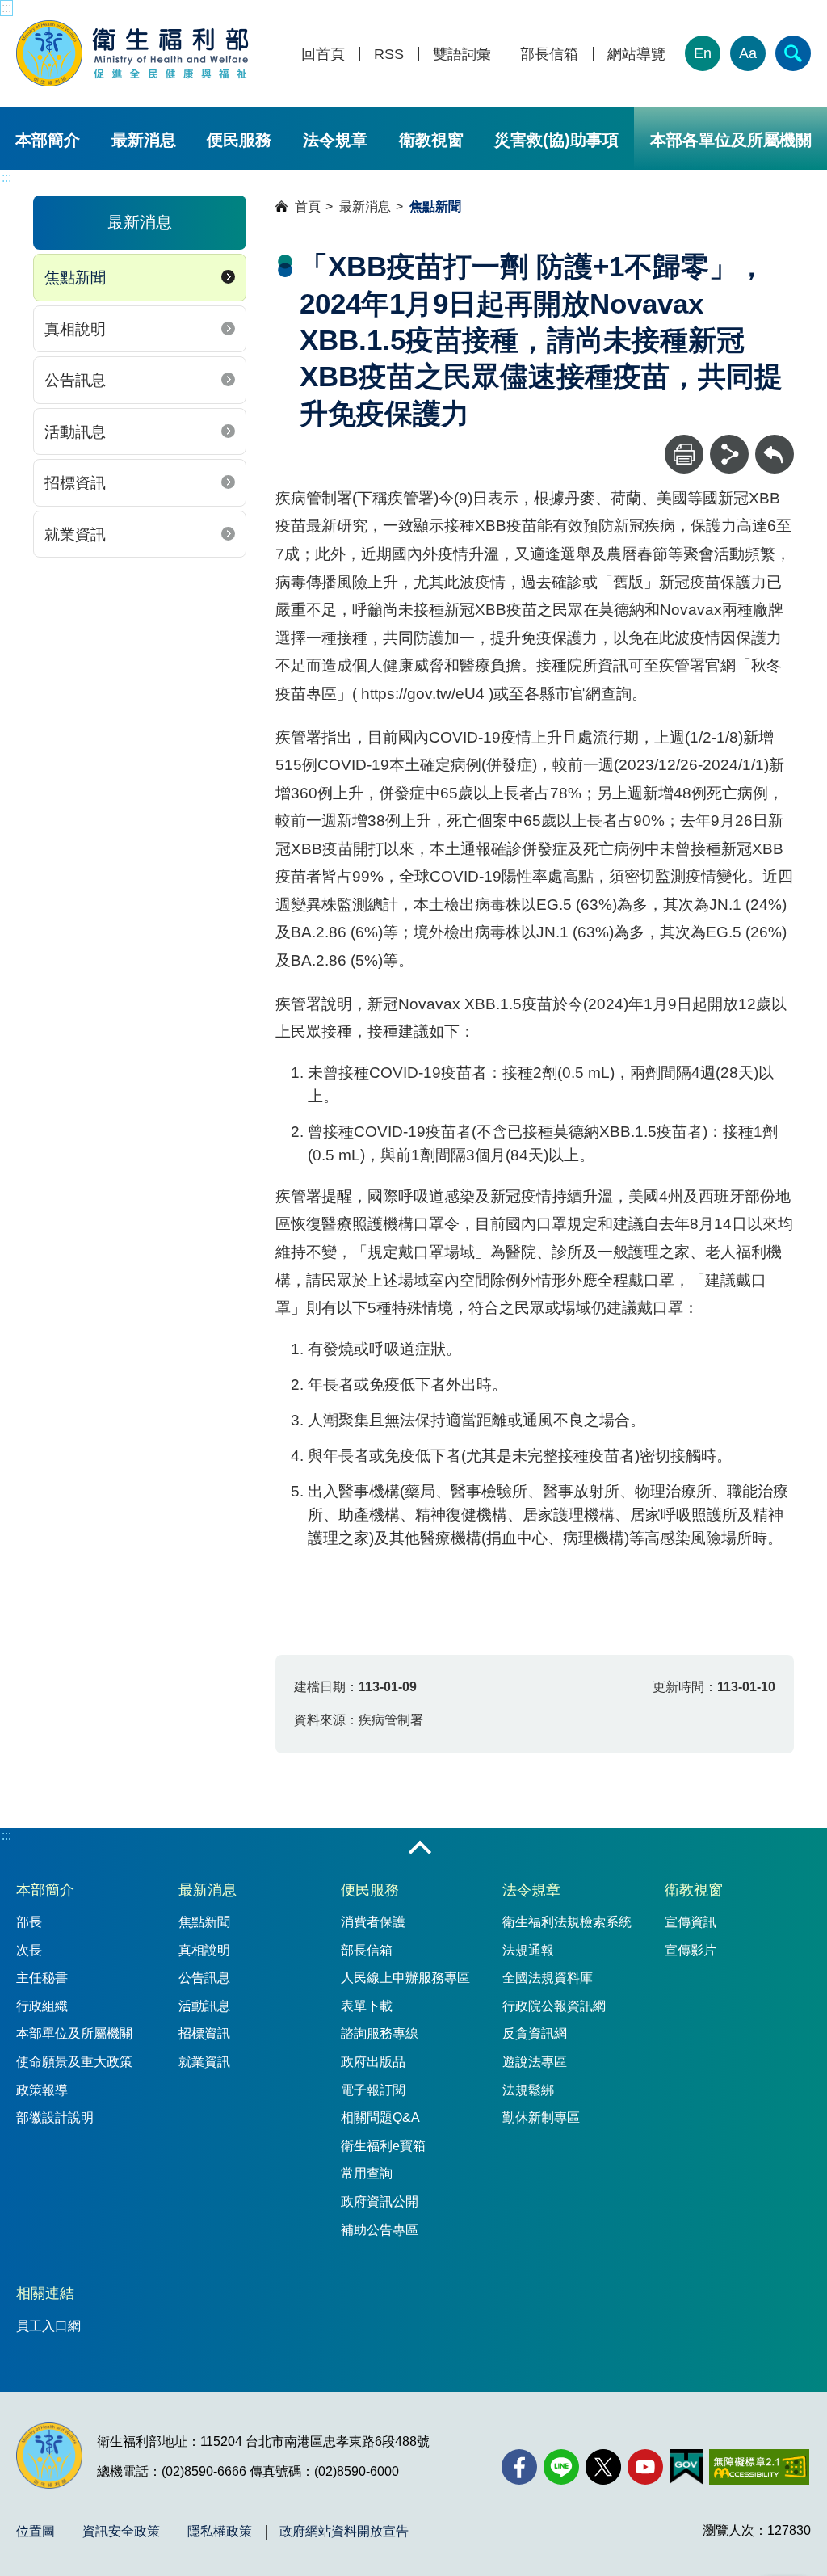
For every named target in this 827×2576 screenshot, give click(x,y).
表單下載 (367, 2006)
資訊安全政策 (121, 2532)
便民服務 (239, 140)
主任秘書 (42, 1978)
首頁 (308, 206)
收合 (420, 1849)
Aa (748, 53)
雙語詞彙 (462, 55)
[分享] (729, 454)
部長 (29, 1922)
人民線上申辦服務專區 (405, 1978)
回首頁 (323, 55)
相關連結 (45, 2293)
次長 (29, 1950)
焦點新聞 (75, 278)
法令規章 (335, 140)
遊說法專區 (535, 2062)
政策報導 (42, 2090)
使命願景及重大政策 (74, 2062)
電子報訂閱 (373, 2090)
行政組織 (42, 2006)
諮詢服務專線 (380, 2033)
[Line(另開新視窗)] (561, 2467)
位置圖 (36, 2532)
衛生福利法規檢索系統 (567, 1922)
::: (6, 8)
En (703, 53)
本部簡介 (48, 140)
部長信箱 (549, 55)
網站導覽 (636, 55)
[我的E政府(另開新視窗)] (686, 2467)
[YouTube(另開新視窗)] (645, 2467)
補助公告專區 (380, 2230)
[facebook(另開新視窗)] (519, 2467)
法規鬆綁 (528, 2090)
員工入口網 (48, 2326)
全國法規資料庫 (548, 1978)
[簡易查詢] (793, 53)
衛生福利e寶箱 (383, 2146)
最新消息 (144, 140)
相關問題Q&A (380, 2117)
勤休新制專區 (541, 2117)
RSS (389, 55)
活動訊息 (75, 432)
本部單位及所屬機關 (74, 2033)
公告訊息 (75, 380)
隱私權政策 (220, 2532)
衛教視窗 (431, 140)
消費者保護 (373, 1922)
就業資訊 (75, 535)
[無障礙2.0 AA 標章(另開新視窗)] (759, 2467)
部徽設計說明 (55, 2117)
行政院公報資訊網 (554, 2006)
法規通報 (528, 1950)
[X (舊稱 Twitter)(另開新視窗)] (603, 2467)
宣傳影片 (691, 1950)
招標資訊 (75, 483)
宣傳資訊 (691, 1922)
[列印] (684, 454)
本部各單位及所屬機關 (731, 140)
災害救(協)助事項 (556, 140)
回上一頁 (775, 442)
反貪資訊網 (535, 2033)
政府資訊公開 (380, 2201)
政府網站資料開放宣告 (344, 2532)
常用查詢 (367, 2173)
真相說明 (75, 329)
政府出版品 (373, 2062)
